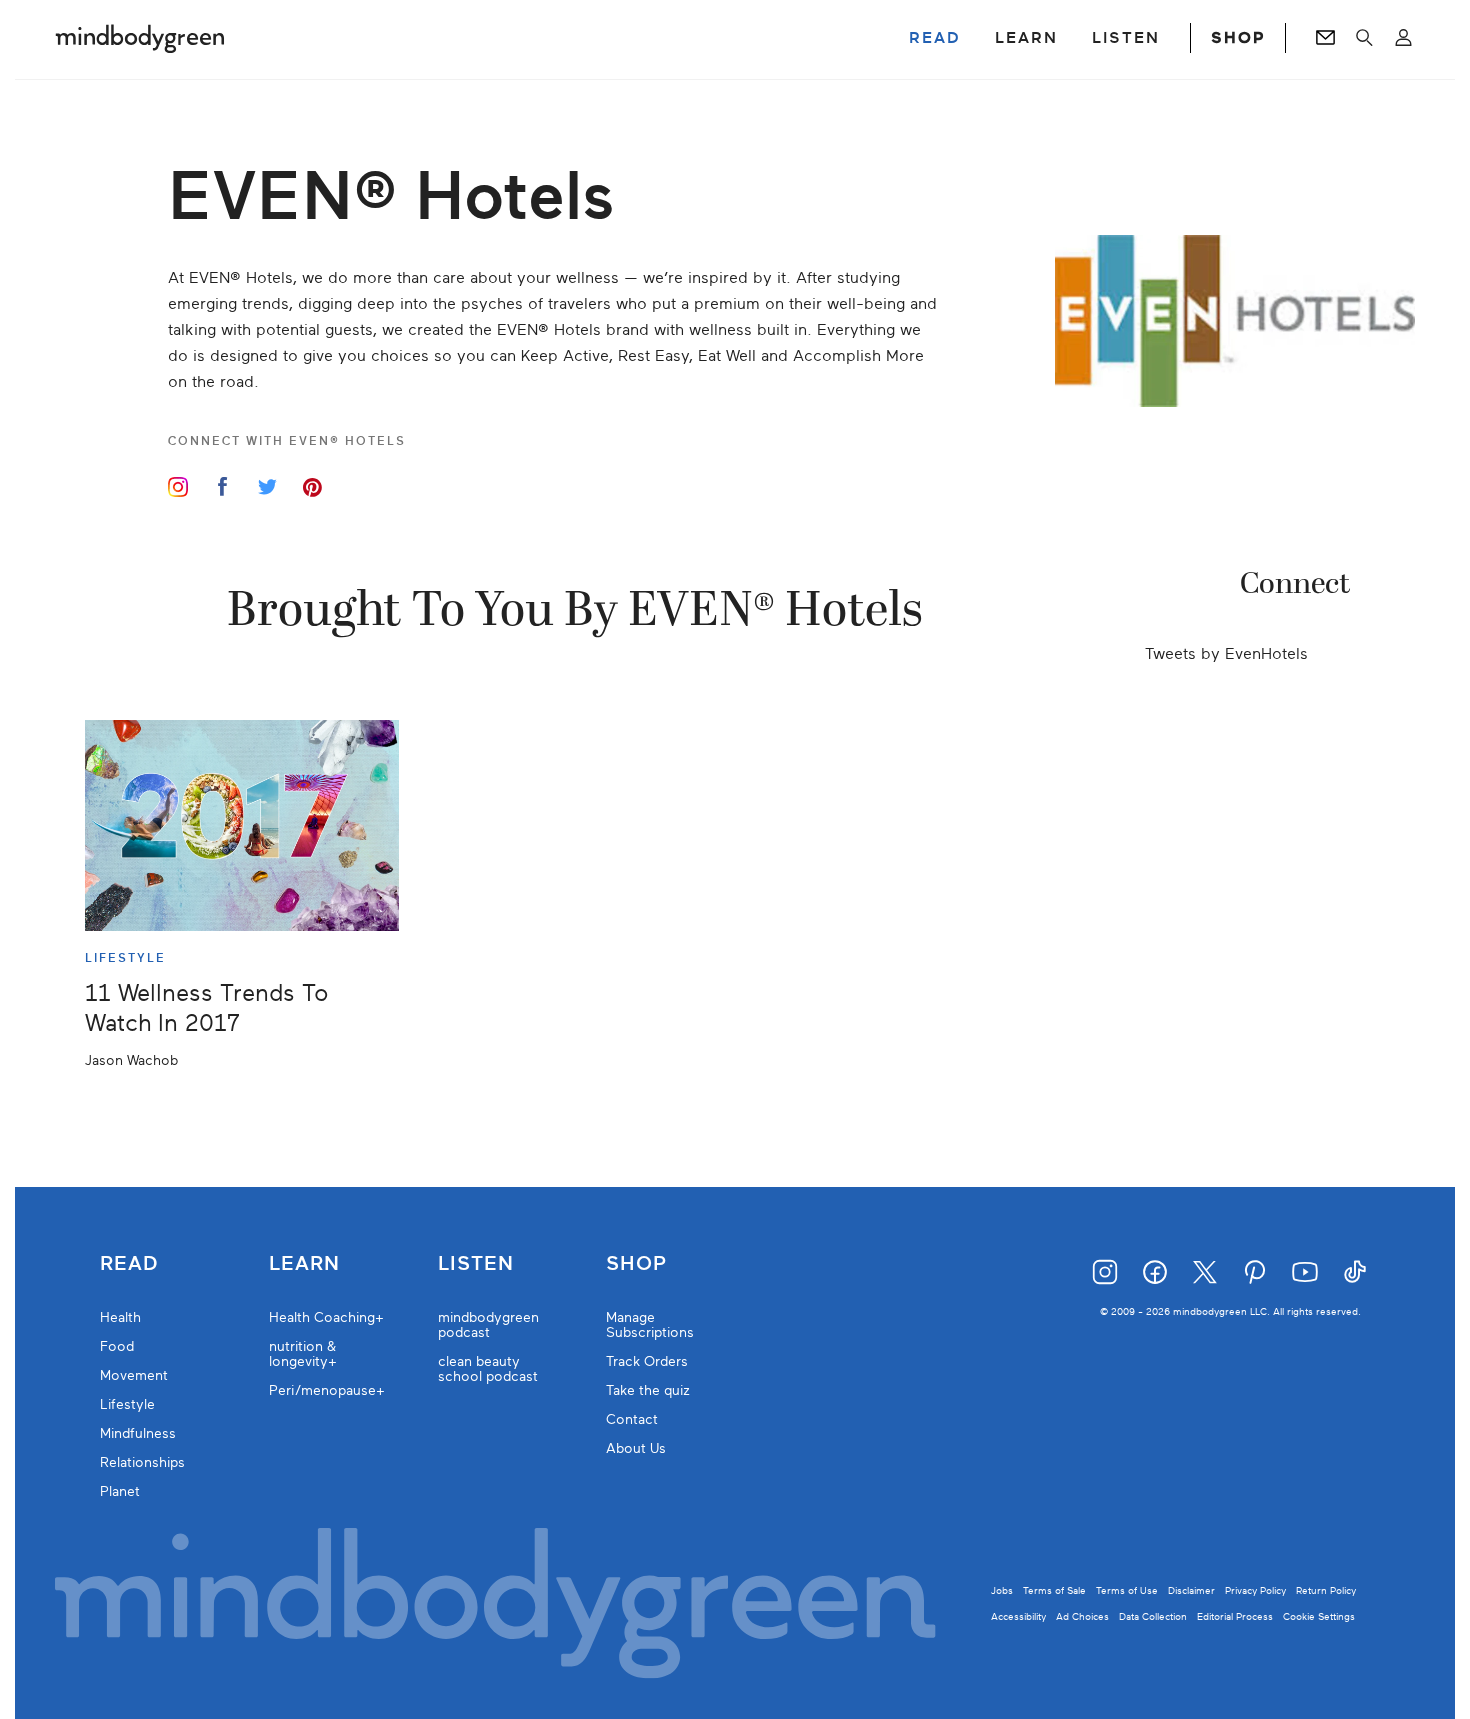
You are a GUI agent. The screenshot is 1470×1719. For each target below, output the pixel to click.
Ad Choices (1082, 1616)
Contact (632, 1419)
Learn (304, 1264)
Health (120, 1317)
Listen (476, 1264)
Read (129, 1264)
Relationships (142, 1462)
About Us (636, 1448)
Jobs (1002, 1590)
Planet (120, 1491)
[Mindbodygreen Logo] (140, 38)
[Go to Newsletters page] (1325, 38)
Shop (636, 1264)
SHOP (1238, 38)
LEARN (1026, 38)
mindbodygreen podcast (488, 1325)
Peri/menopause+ (327, 1390)
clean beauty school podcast (488, 1369)
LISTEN (1126, 38)
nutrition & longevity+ (303, 1354)
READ (935, 38)
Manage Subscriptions (650, 1325)
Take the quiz (648, 1390)
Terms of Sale (1054, 1590)
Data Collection (1153, 1616)
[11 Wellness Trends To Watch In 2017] (242, 825)
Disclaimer (1191, 1590)
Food (117, 1346)
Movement (134, 1375)
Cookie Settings (1319, 1616)
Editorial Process (1235, 1616)
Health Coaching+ (326, 1317)
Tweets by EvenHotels (1226, 654)
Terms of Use (1127, 1590)
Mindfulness (138, 1433)
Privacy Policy (1255, 1590)
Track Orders (647, 1361)
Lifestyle (127, 1404)
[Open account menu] (1403, 38)
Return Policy (1326, 1590)
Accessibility (1018, 1616)
